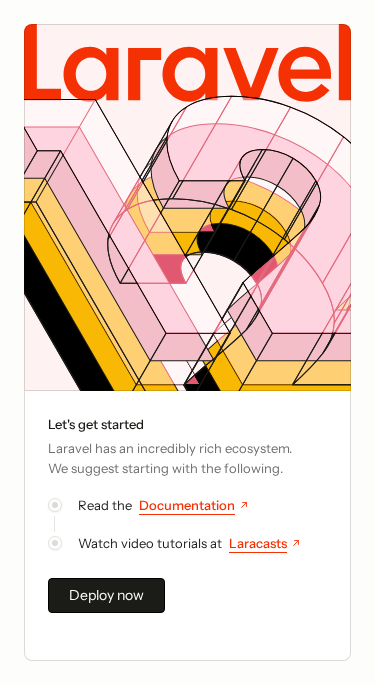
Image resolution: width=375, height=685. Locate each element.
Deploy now (106, 595)
